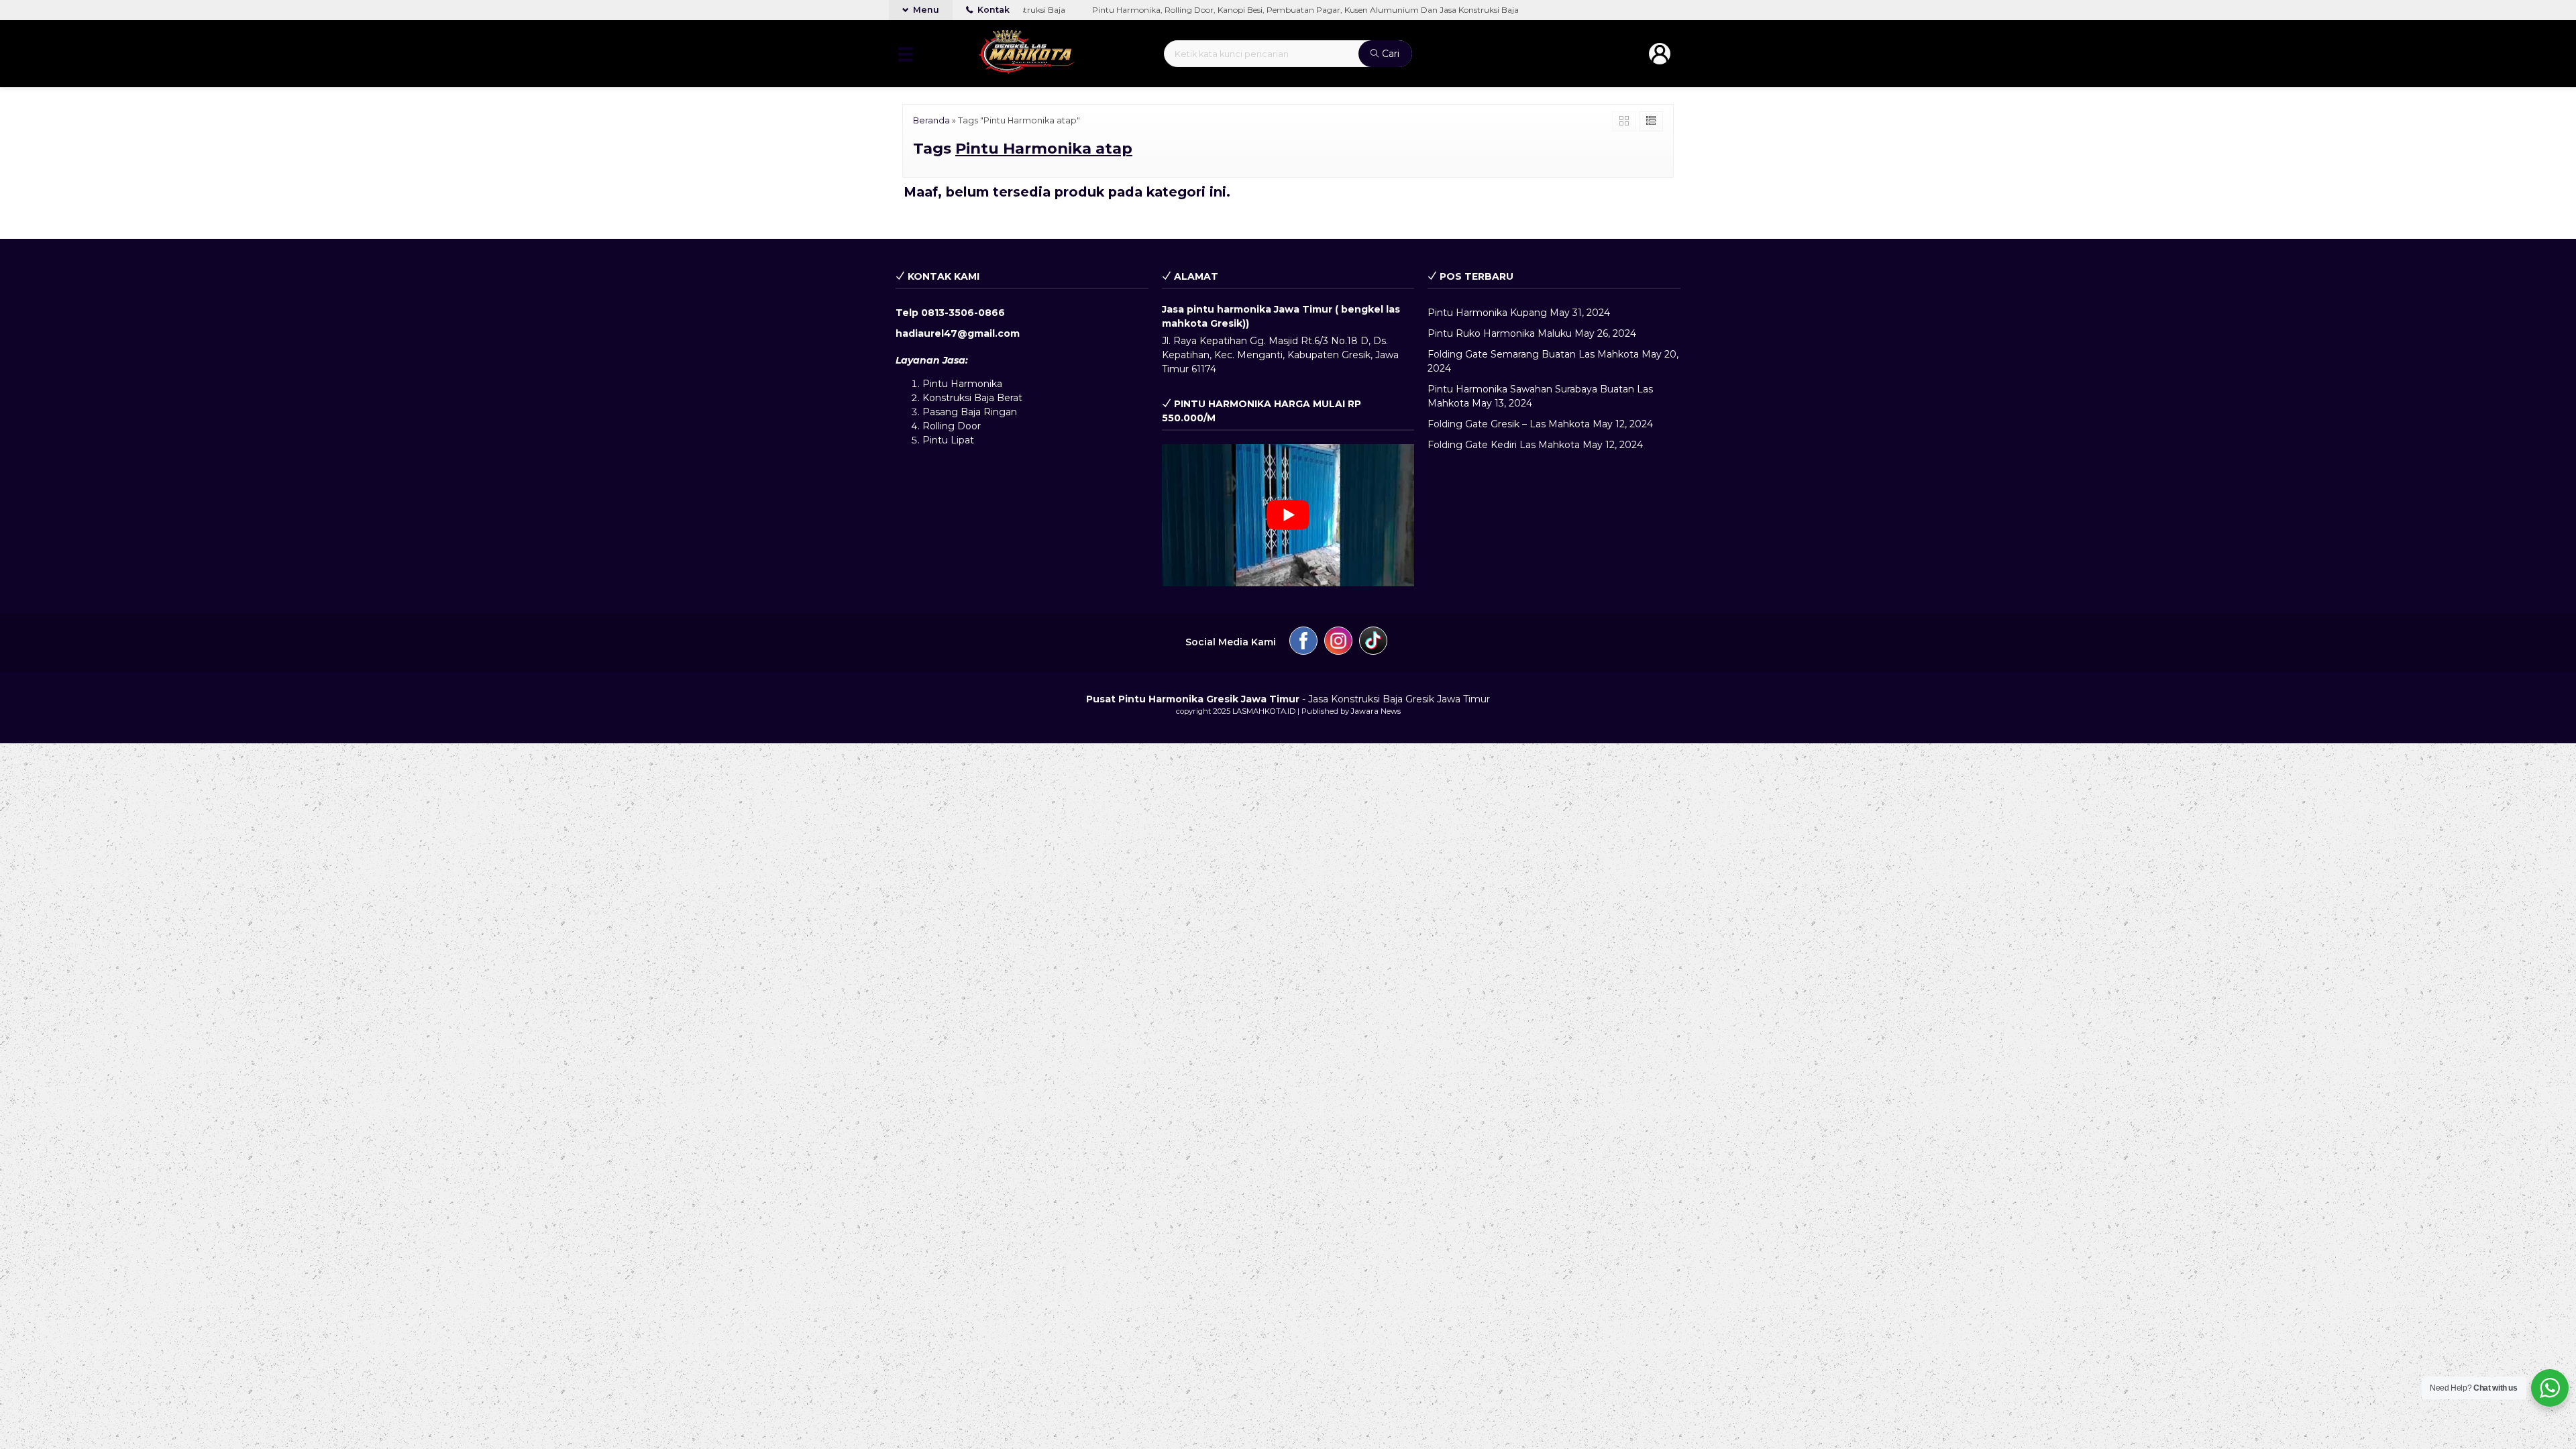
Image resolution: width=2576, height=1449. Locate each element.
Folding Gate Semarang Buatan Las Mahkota (1533, 354)
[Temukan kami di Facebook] (1303, 643)
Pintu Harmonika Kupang (1487, 313)
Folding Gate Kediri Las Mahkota (1504, 445)
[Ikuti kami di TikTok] (1373, 643)
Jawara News (1376, 711)
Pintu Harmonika (962, 384)
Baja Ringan (989, 412)
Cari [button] (1389, 54)
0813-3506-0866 (963, 313)
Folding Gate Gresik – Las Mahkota (1509, 424)
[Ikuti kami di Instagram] (1338, 643)
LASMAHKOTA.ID (1264, 711)
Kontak (992, 10)
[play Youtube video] (1288, 515)
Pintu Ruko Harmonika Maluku (1500, 333)
